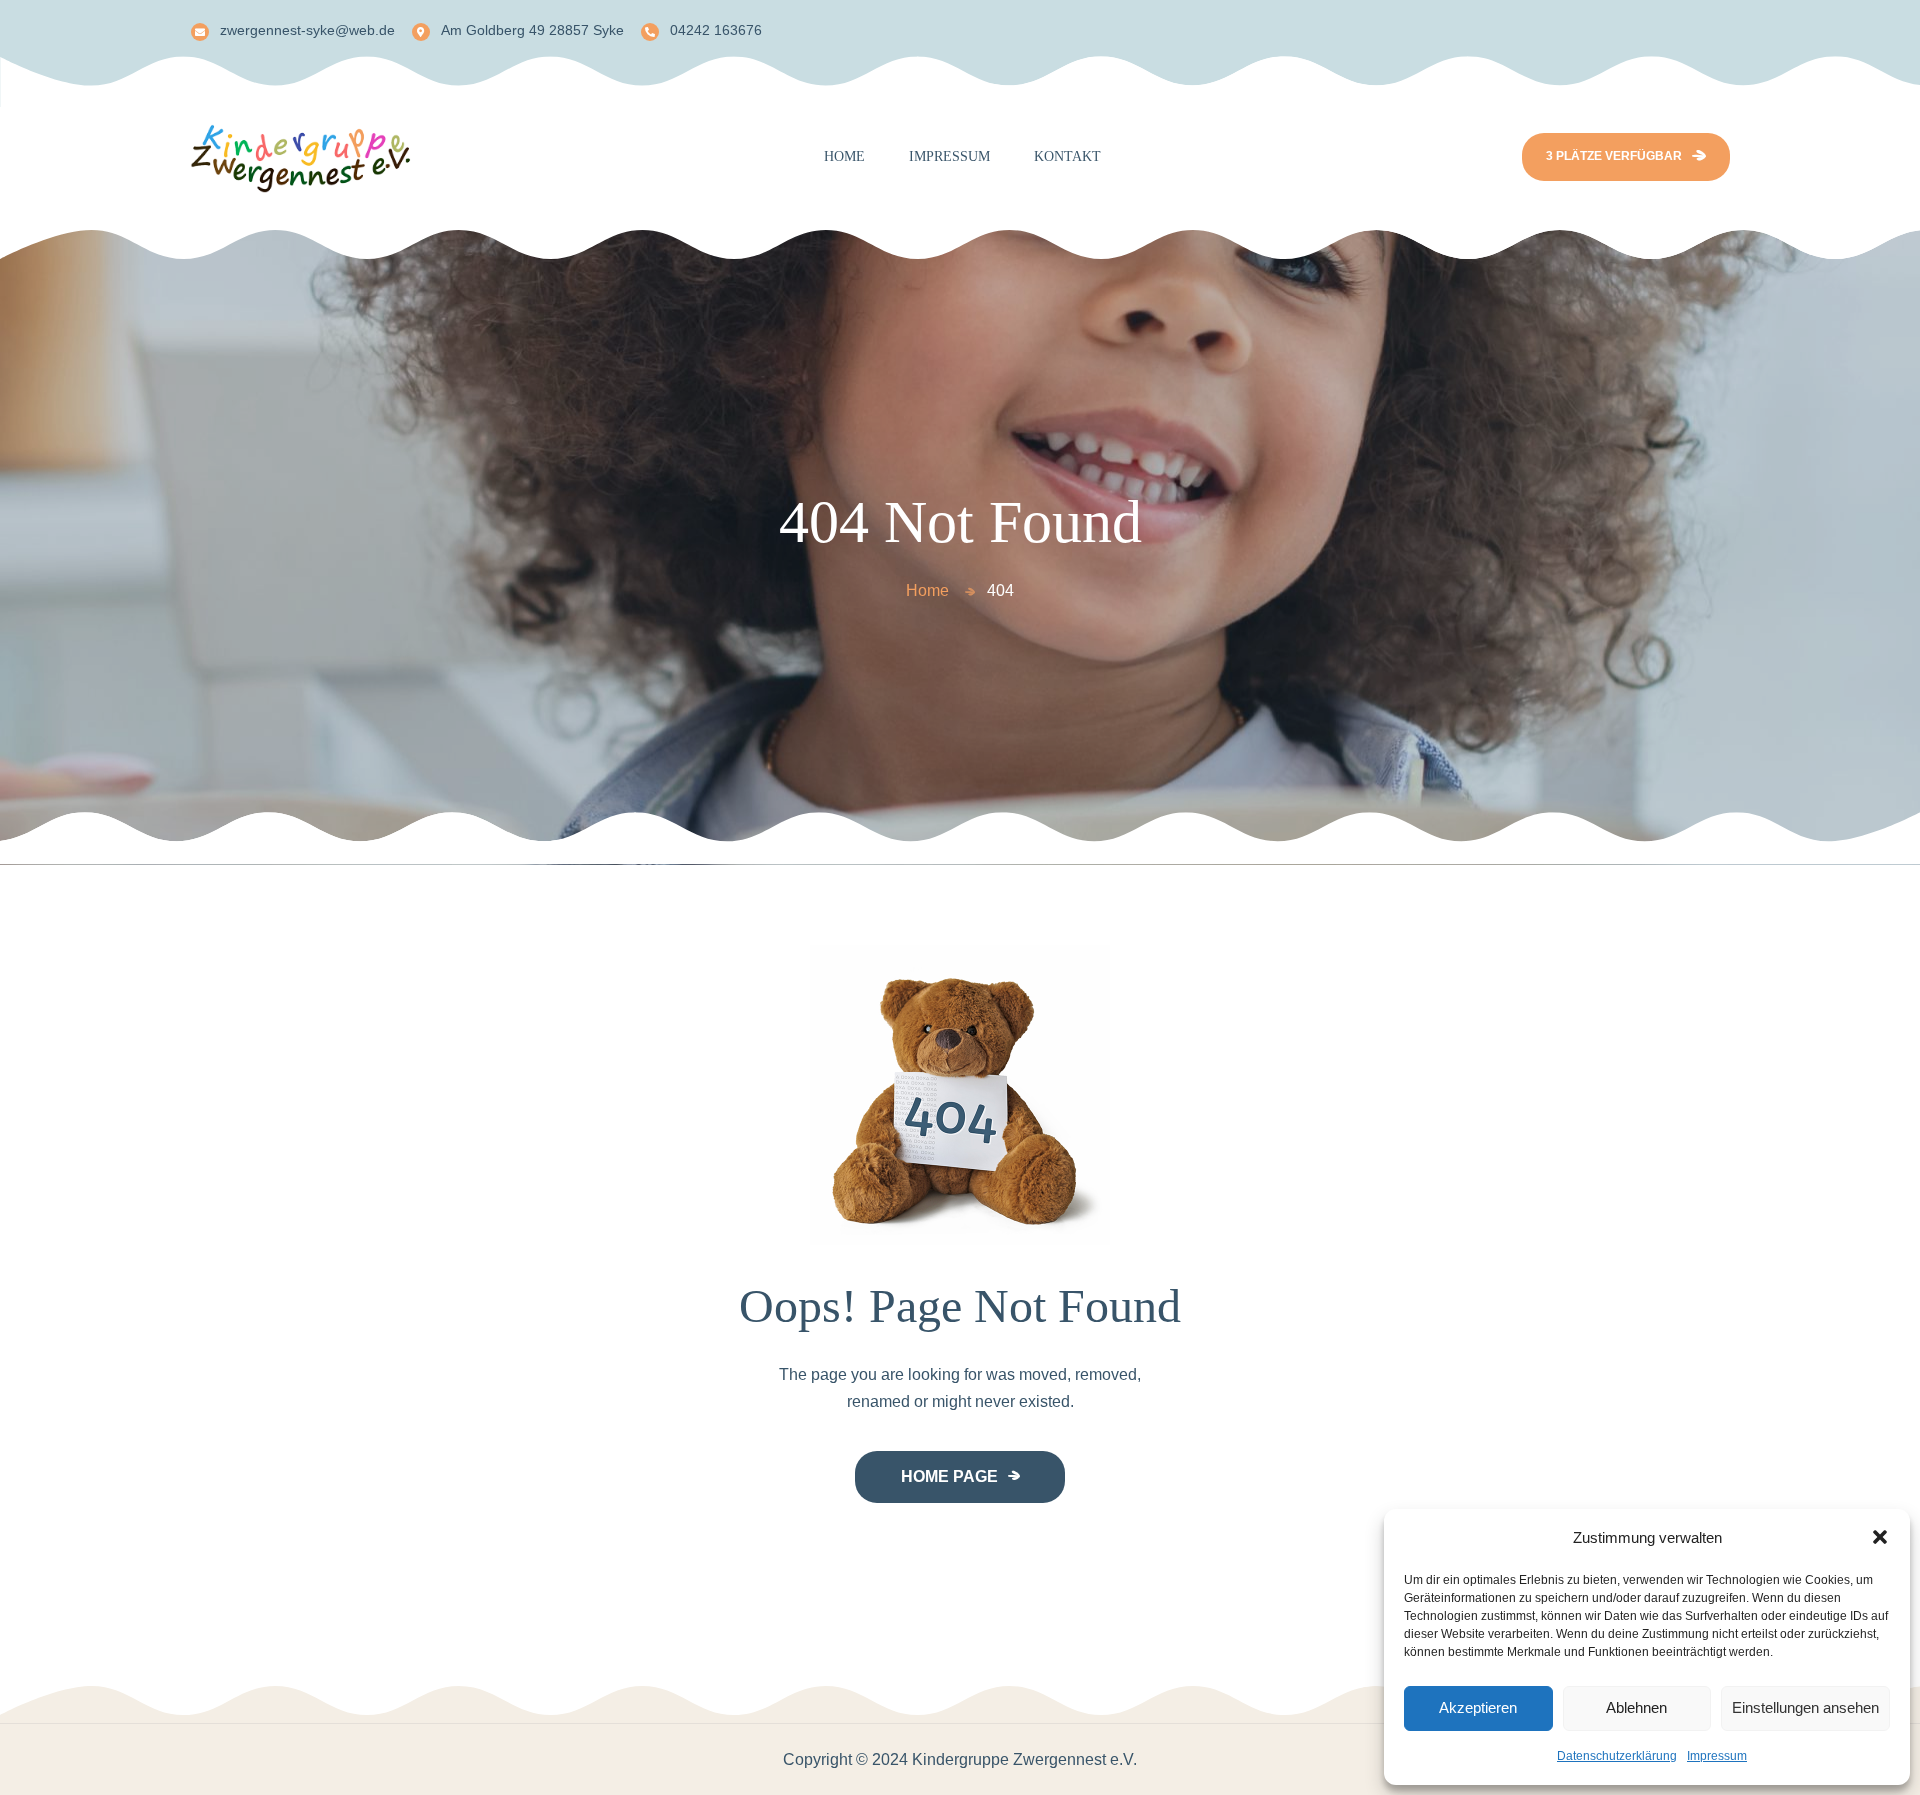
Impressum (1717, 1756)
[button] (1880, 1537)
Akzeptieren (1478, 1707)
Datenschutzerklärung (1617, 1756)
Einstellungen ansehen (1805, 1707)
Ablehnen (1636, 1707)
